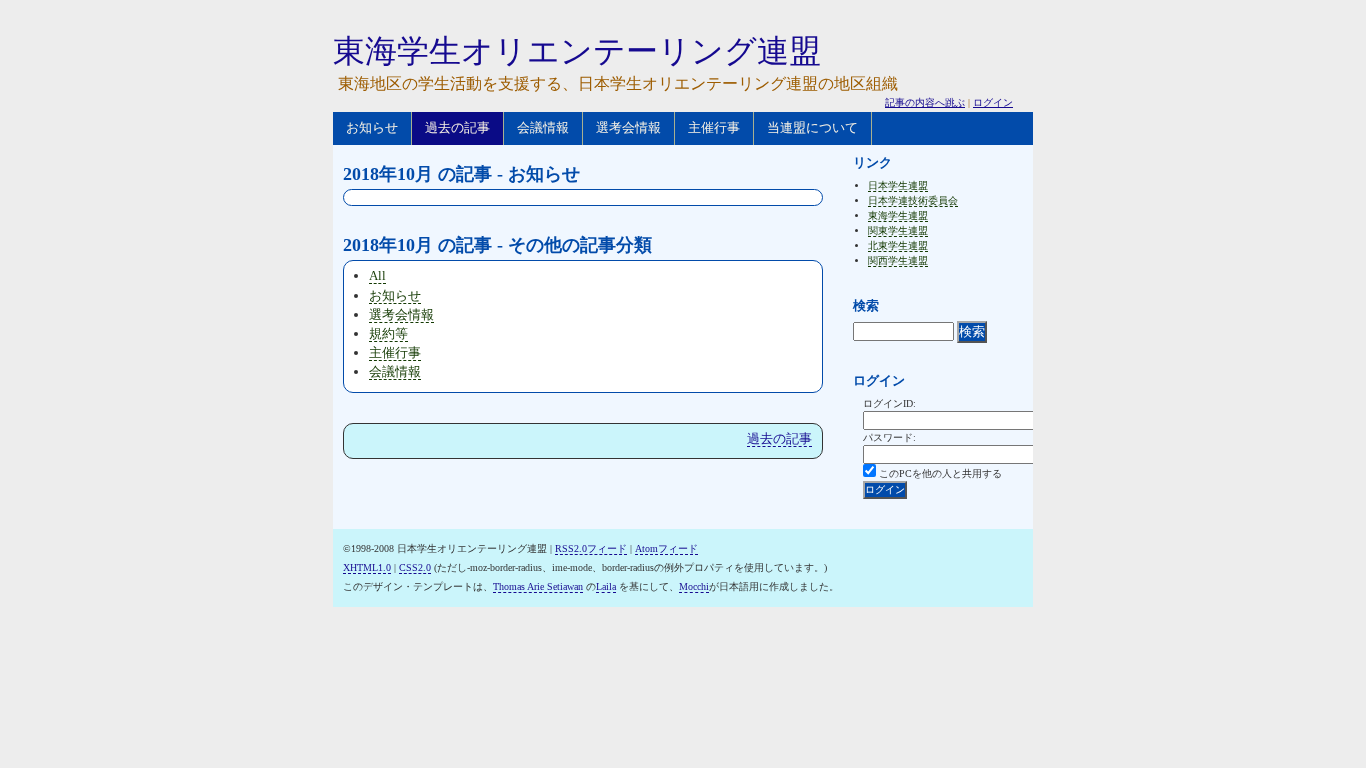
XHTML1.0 (367, 567)
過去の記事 (457, 127)
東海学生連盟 (898, 215)
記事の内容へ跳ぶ (925, 102)
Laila (606, 586)
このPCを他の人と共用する (940, 473)
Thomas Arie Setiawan (538, 586)
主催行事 (714, 127)
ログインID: (889, 403)
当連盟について (812, 127)
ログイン (993, 102)
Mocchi (694, 586)
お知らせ (372, 127)
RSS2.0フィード (591, 548)
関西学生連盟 (898, 260)
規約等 (388, 333)
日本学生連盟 (898, 185)
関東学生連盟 (898, 230)
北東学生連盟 (898, 245)
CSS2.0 (415, 567)
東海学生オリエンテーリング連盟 (577, 51)
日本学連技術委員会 (913, 200)
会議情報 (543, 127)
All (377, 275)
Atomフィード (666, 548)
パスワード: (889, 437)
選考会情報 (628, 127)
